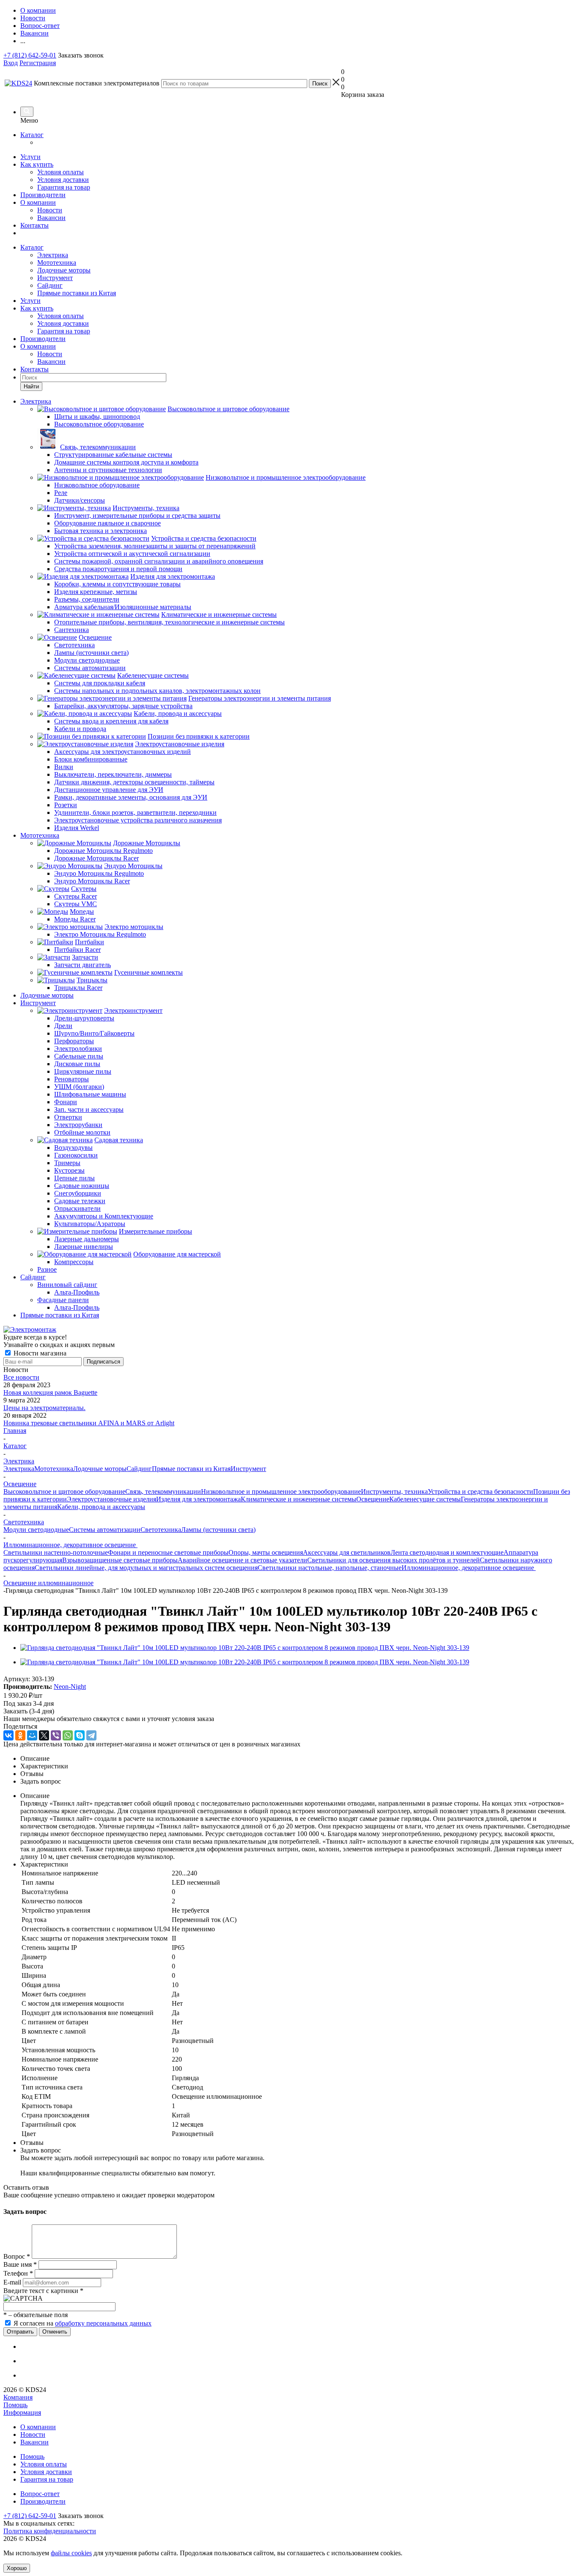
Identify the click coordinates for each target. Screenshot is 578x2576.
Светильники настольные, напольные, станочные (330, 1568)
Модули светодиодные (36, 1530)
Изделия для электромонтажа (198, 1499)
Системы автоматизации (105, 1530)
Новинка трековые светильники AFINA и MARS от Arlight (89, 1423)
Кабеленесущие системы (425, 1499)
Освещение (373, 1499)
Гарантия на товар (64, 187)
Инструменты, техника (394, 1491)
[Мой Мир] (32, 1735)
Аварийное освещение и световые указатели (242, 1560)
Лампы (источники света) (218, 1530)
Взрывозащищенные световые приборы (120, 1560)
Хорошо (17, 2568)
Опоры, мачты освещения (266, 1552)
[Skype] (80, 1735)
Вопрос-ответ (40, 2494)
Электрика (53, 255)
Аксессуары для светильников (347, 1552)
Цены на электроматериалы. (44, 1408)
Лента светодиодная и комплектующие (447, 1552)
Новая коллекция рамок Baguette (50, 1392)
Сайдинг (50, 285)
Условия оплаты (61, 172)
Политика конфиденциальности (50, 2531)
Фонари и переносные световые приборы (168, 1552)
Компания (18, 2397)
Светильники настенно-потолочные (56, 1552)
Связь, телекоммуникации (163, 1491)
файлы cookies (71, 2553)
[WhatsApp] (68, 1735)
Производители (43, 195)
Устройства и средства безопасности (480, 1491)
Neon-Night (70, 1687)
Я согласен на (83, 2323)
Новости (50, 210)
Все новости (21, 1377)
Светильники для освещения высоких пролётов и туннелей (394, 1560)
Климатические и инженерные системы (299, 1499)
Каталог (32, 135)
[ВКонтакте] (8, 1735)
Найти (31, 386)
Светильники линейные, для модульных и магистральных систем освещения (146, 1568)
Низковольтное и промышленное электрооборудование (281, 1491)
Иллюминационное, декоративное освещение (469, 1568)
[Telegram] (91, 1735)
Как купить (37, 164)
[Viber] (56, 1735)
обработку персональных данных (103, 2323)
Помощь (15, 2405)
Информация (22, 2412)
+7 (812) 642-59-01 (30, 55)
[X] (44, 1735)
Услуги (30, 157)
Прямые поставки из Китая (77, 293)
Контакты (34, 225)
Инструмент (55, 278)
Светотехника (161, 1530)
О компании (38, 202)
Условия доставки (63, 180)
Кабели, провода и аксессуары (101, 1507)
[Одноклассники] (20, 1735)
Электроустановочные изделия (111, 1499)
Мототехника (57, 263)
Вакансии (51, 218)
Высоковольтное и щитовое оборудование (64, 1491)
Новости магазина (39, 1353)
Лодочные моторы (64, 270)
